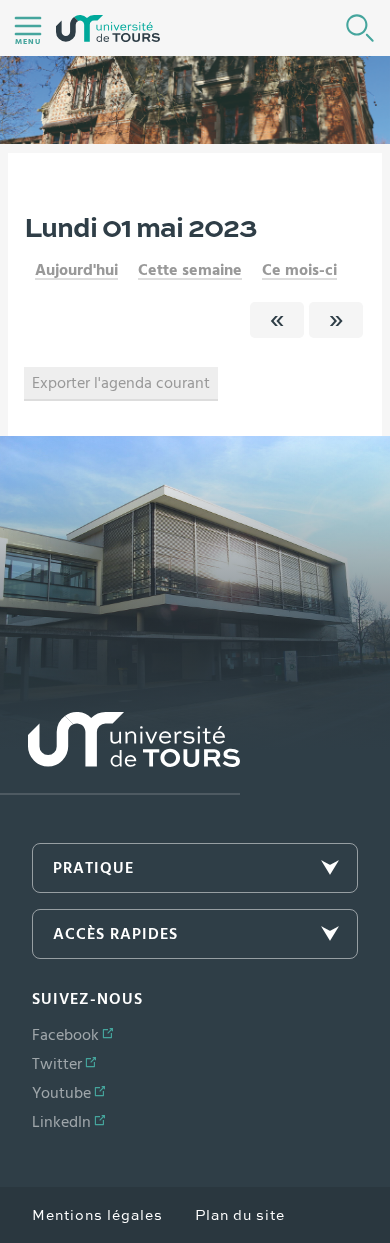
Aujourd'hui (76, 270)
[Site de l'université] (120, 753)
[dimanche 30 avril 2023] (277, 320)
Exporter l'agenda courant (121, 383)
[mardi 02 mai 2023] (336, 320)
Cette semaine (190, 270)
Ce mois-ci (299, 270)
